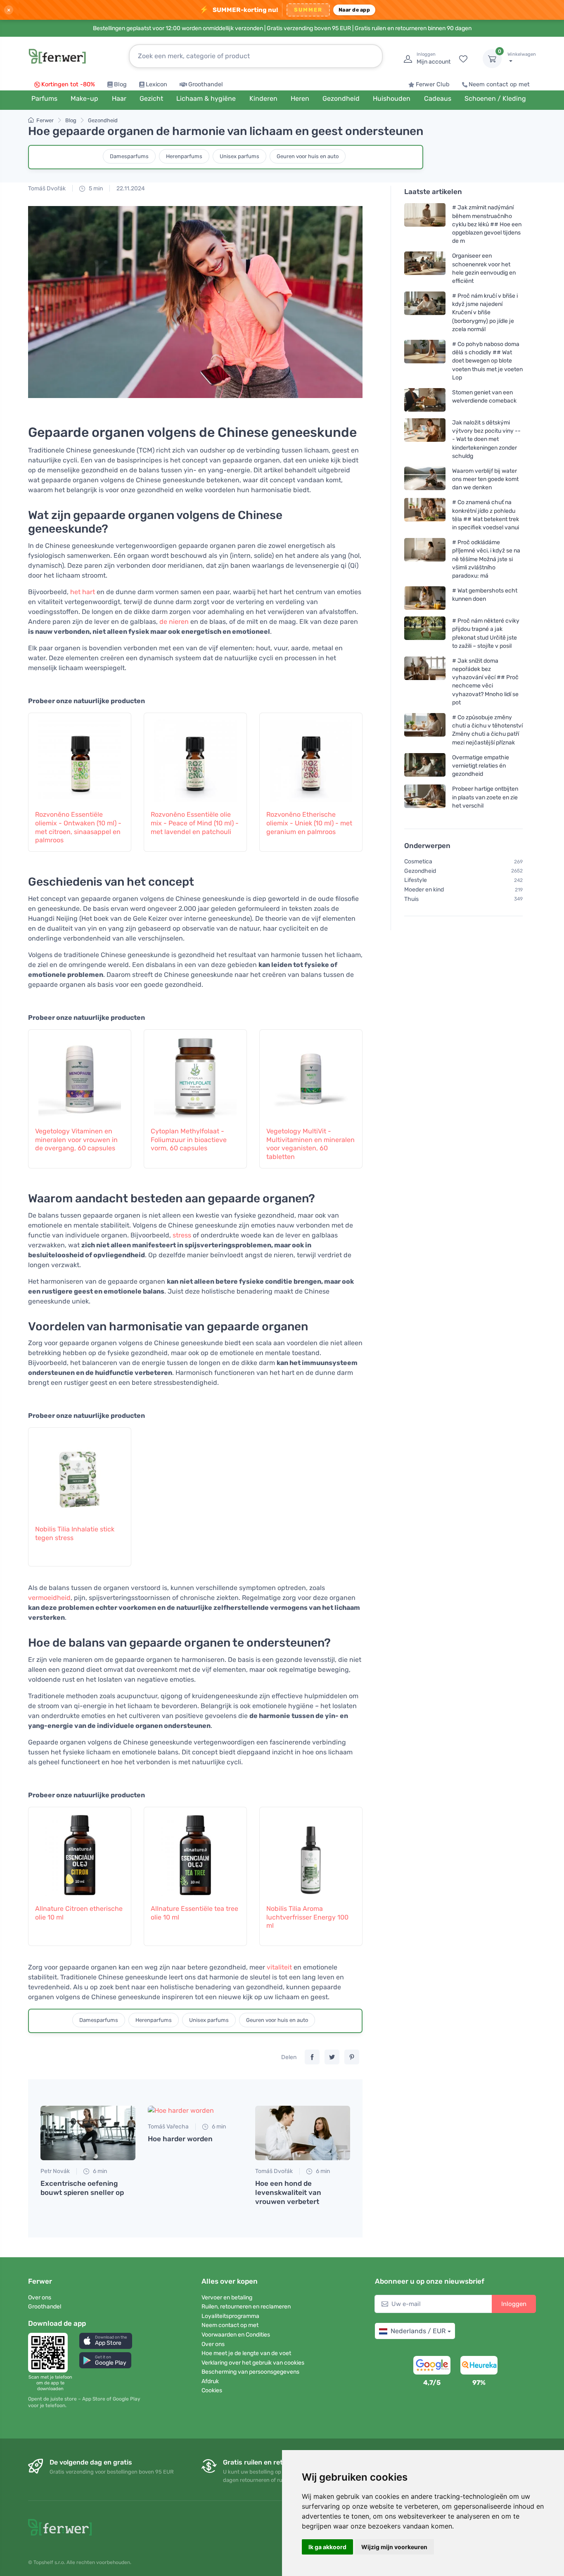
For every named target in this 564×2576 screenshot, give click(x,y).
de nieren (174, 622)
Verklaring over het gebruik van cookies (253, 2363)
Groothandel (206, 84)
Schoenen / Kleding (495, 98)
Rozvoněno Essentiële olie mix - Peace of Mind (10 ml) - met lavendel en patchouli (195, 823)
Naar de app (354, 10)
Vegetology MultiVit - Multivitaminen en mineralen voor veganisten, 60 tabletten (310, 1144)
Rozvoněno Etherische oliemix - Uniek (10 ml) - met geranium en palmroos (309, 823)
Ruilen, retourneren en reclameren (246, 2307)
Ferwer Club (433, 84)
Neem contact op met (499, 84)
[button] (106, 2341)
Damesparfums (129, 156)
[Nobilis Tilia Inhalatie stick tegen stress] (80, 1472)
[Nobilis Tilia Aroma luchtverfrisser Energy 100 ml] (311, 1851)
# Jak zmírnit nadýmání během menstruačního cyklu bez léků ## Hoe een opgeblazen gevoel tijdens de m (487, 224)
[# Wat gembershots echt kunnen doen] (425, 598)
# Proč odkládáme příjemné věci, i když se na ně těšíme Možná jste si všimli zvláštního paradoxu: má (486, 559)
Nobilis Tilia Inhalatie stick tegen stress (75, 1533)
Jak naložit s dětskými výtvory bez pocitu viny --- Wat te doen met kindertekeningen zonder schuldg (486, 439)
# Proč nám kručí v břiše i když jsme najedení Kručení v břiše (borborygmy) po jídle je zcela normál (485, 313)
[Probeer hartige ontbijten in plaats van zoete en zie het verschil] (425, 797)
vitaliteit (279, 1967)
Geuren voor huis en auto (308, 156)
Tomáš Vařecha (168, 2127)
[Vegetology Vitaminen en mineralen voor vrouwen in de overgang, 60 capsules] (80, 1074)
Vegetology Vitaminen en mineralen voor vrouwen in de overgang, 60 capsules (76, 1140)
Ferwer (45, 120)
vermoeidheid (49, 1598)
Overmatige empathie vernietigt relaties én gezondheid (481, 766)
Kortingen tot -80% (68, 84)
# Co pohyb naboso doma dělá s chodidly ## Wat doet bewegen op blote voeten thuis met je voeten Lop (487, 361)
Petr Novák (55, 2171)
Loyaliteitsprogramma (230, 2316)
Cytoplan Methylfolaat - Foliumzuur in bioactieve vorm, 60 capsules (189, 1140)
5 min (95, 188)
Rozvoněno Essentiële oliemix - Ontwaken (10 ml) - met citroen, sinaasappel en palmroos (78, 827)
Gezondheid (103, 120)
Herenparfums (184, 156)
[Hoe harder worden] (195, 2111)
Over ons (40, 2298)
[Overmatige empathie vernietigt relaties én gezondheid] (425, 766)
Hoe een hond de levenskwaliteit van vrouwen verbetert (288, 2192)
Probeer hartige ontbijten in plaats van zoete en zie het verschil (485, 797)
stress (182, 1235)
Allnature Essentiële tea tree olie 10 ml (194, 1913)
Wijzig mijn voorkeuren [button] (394, 2547)
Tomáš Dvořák (47, 188)
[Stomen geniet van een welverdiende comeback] (425, 400)
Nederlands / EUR (418, 2331)
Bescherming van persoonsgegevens (250, 2372)
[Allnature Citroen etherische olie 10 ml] (80, 1851)
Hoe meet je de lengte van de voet (246, 2353)
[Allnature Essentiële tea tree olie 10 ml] (195, 1851)
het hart (83, 592)
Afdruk (210, 2381)
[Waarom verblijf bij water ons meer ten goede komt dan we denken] (425, 479)
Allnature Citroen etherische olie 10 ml (79, 1913)
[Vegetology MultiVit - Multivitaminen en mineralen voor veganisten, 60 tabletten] (311, 1074)
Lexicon (156, 84)
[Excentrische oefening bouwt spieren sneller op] (88, 2133)
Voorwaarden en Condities (236, 2335)
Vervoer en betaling (227, 2298)
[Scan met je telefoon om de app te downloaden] (50, 2353)
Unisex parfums (239, 156)
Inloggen (514, 2304)
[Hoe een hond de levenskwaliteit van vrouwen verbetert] (303, 2133)
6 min (99, 2171)
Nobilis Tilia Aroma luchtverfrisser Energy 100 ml (307, 1917)
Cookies (212, 2390)
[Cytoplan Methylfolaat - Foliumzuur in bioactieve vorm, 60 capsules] (195, 1074)
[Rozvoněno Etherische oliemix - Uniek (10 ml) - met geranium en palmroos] (311, 757)
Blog (120, 84)
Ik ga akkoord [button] (327, 2547)
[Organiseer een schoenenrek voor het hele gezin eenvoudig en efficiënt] (425, 268)
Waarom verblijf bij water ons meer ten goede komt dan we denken (485, 479)
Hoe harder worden (180, 2139)
